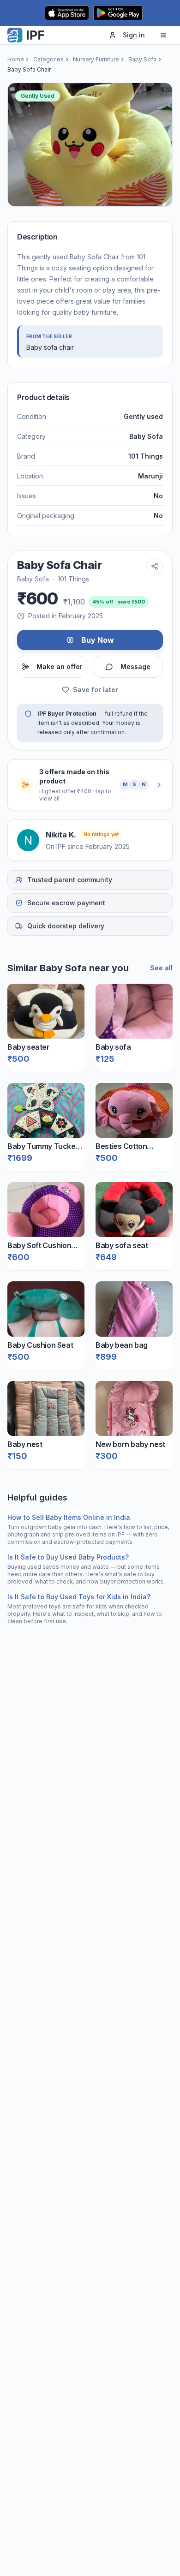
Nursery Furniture (96, 59)
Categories (48, 59)
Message (135, 666)
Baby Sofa (142, 59)
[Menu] (163, 35)
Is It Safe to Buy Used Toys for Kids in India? (79, 1597)
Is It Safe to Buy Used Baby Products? (68, 1557)
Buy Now (98, 640)
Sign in (134, 35)
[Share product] (155, 566)
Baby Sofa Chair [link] (29, 69)
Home (16, 59)
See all (161, 968)
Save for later (96, 690)
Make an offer (60, 666)
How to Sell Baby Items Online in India (69, 1517)
